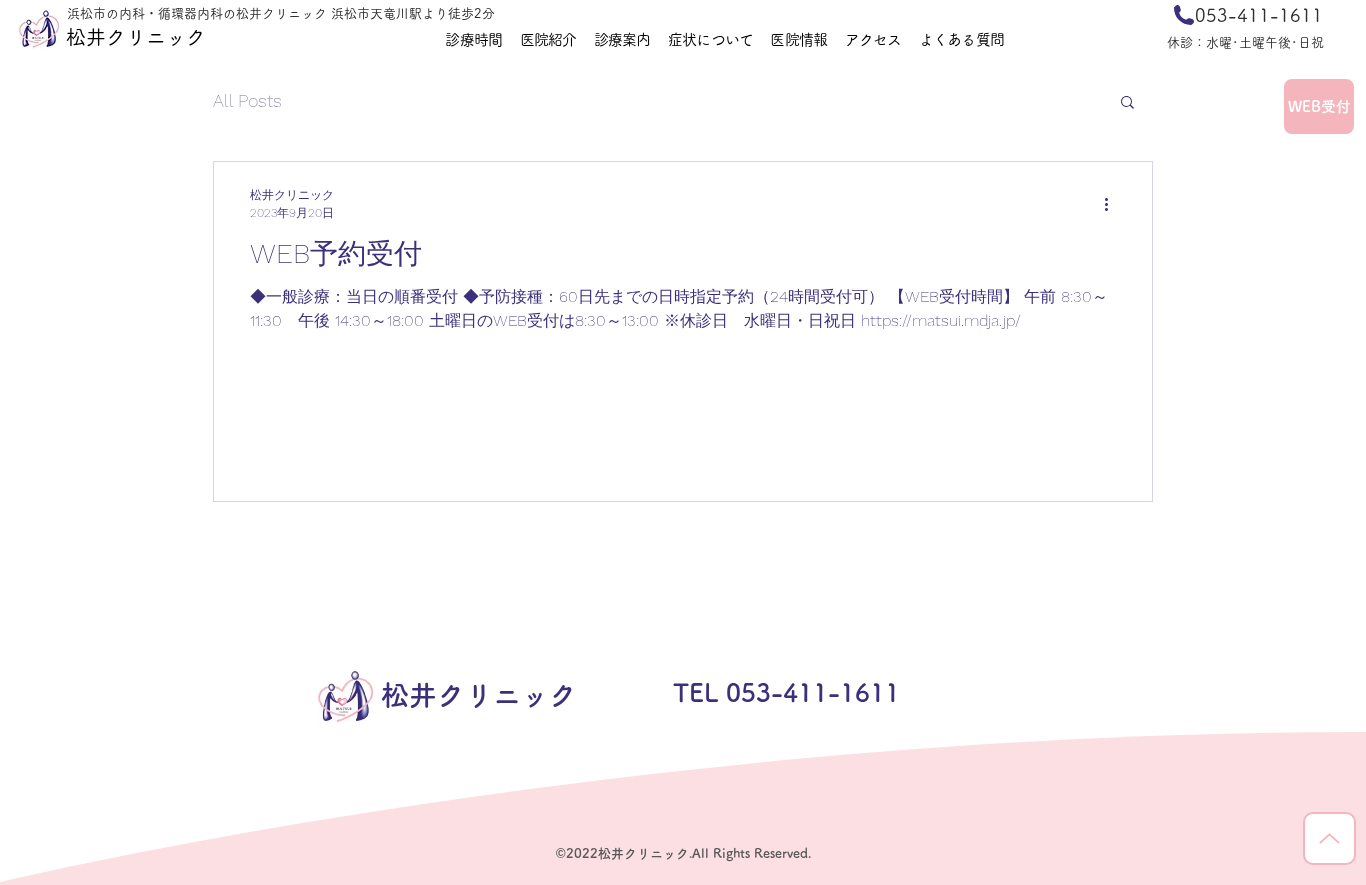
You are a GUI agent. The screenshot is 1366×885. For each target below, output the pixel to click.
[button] (1127, 103)
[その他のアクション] (1113, 204)
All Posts (247, 100)
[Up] (1329, 838)
